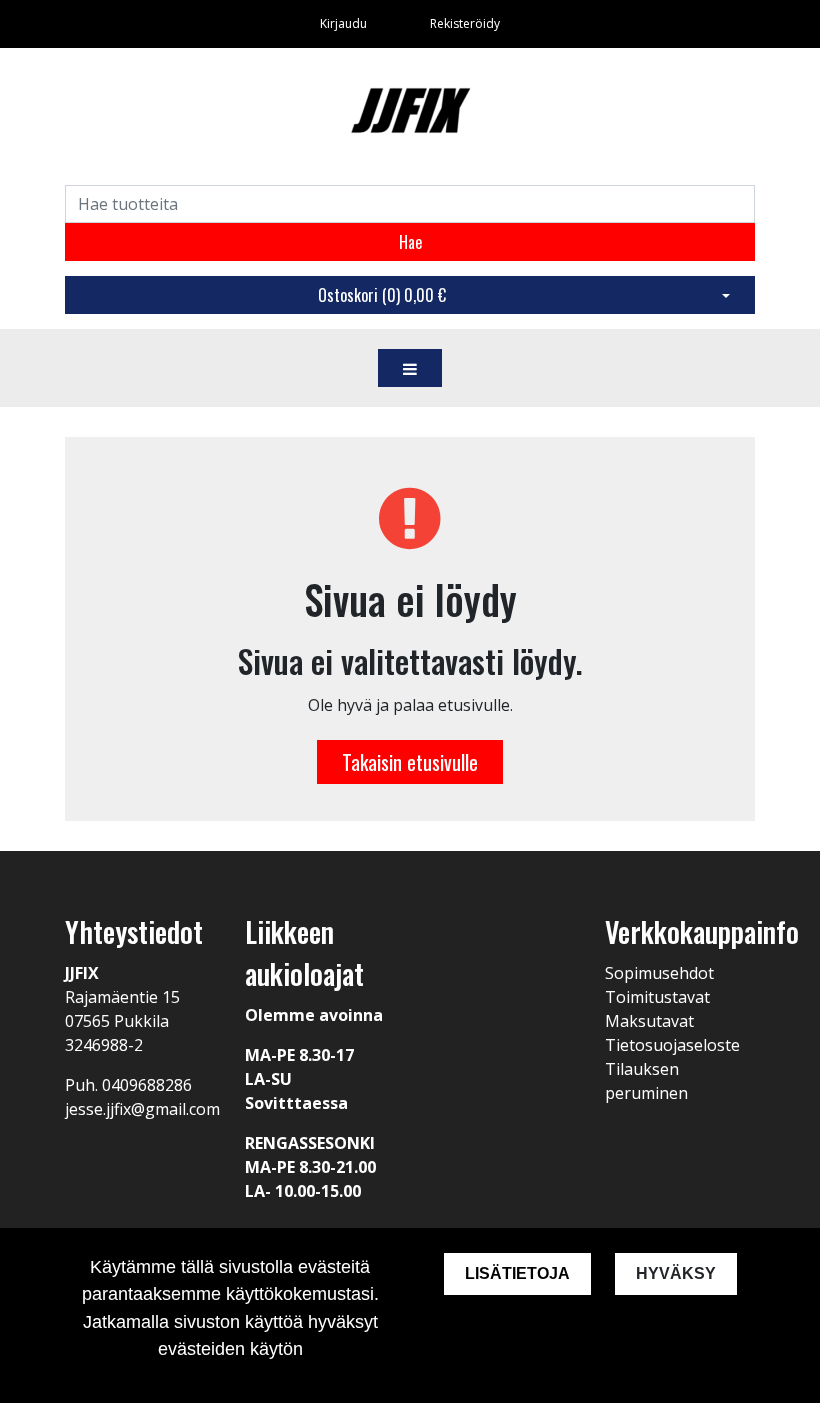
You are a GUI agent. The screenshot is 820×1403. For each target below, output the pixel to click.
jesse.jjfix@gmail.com (142, 1109)
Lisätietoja (517, 1273)
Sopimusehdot (659, 973)
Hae (410, 242)
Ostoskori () (382, 295)
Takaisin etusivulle (410, 762)
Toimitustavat (657, 997)
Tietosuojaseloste (672, 1045)
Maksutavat (649, 1021)
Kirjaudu (345, 23)
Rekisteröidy (465, 23)
